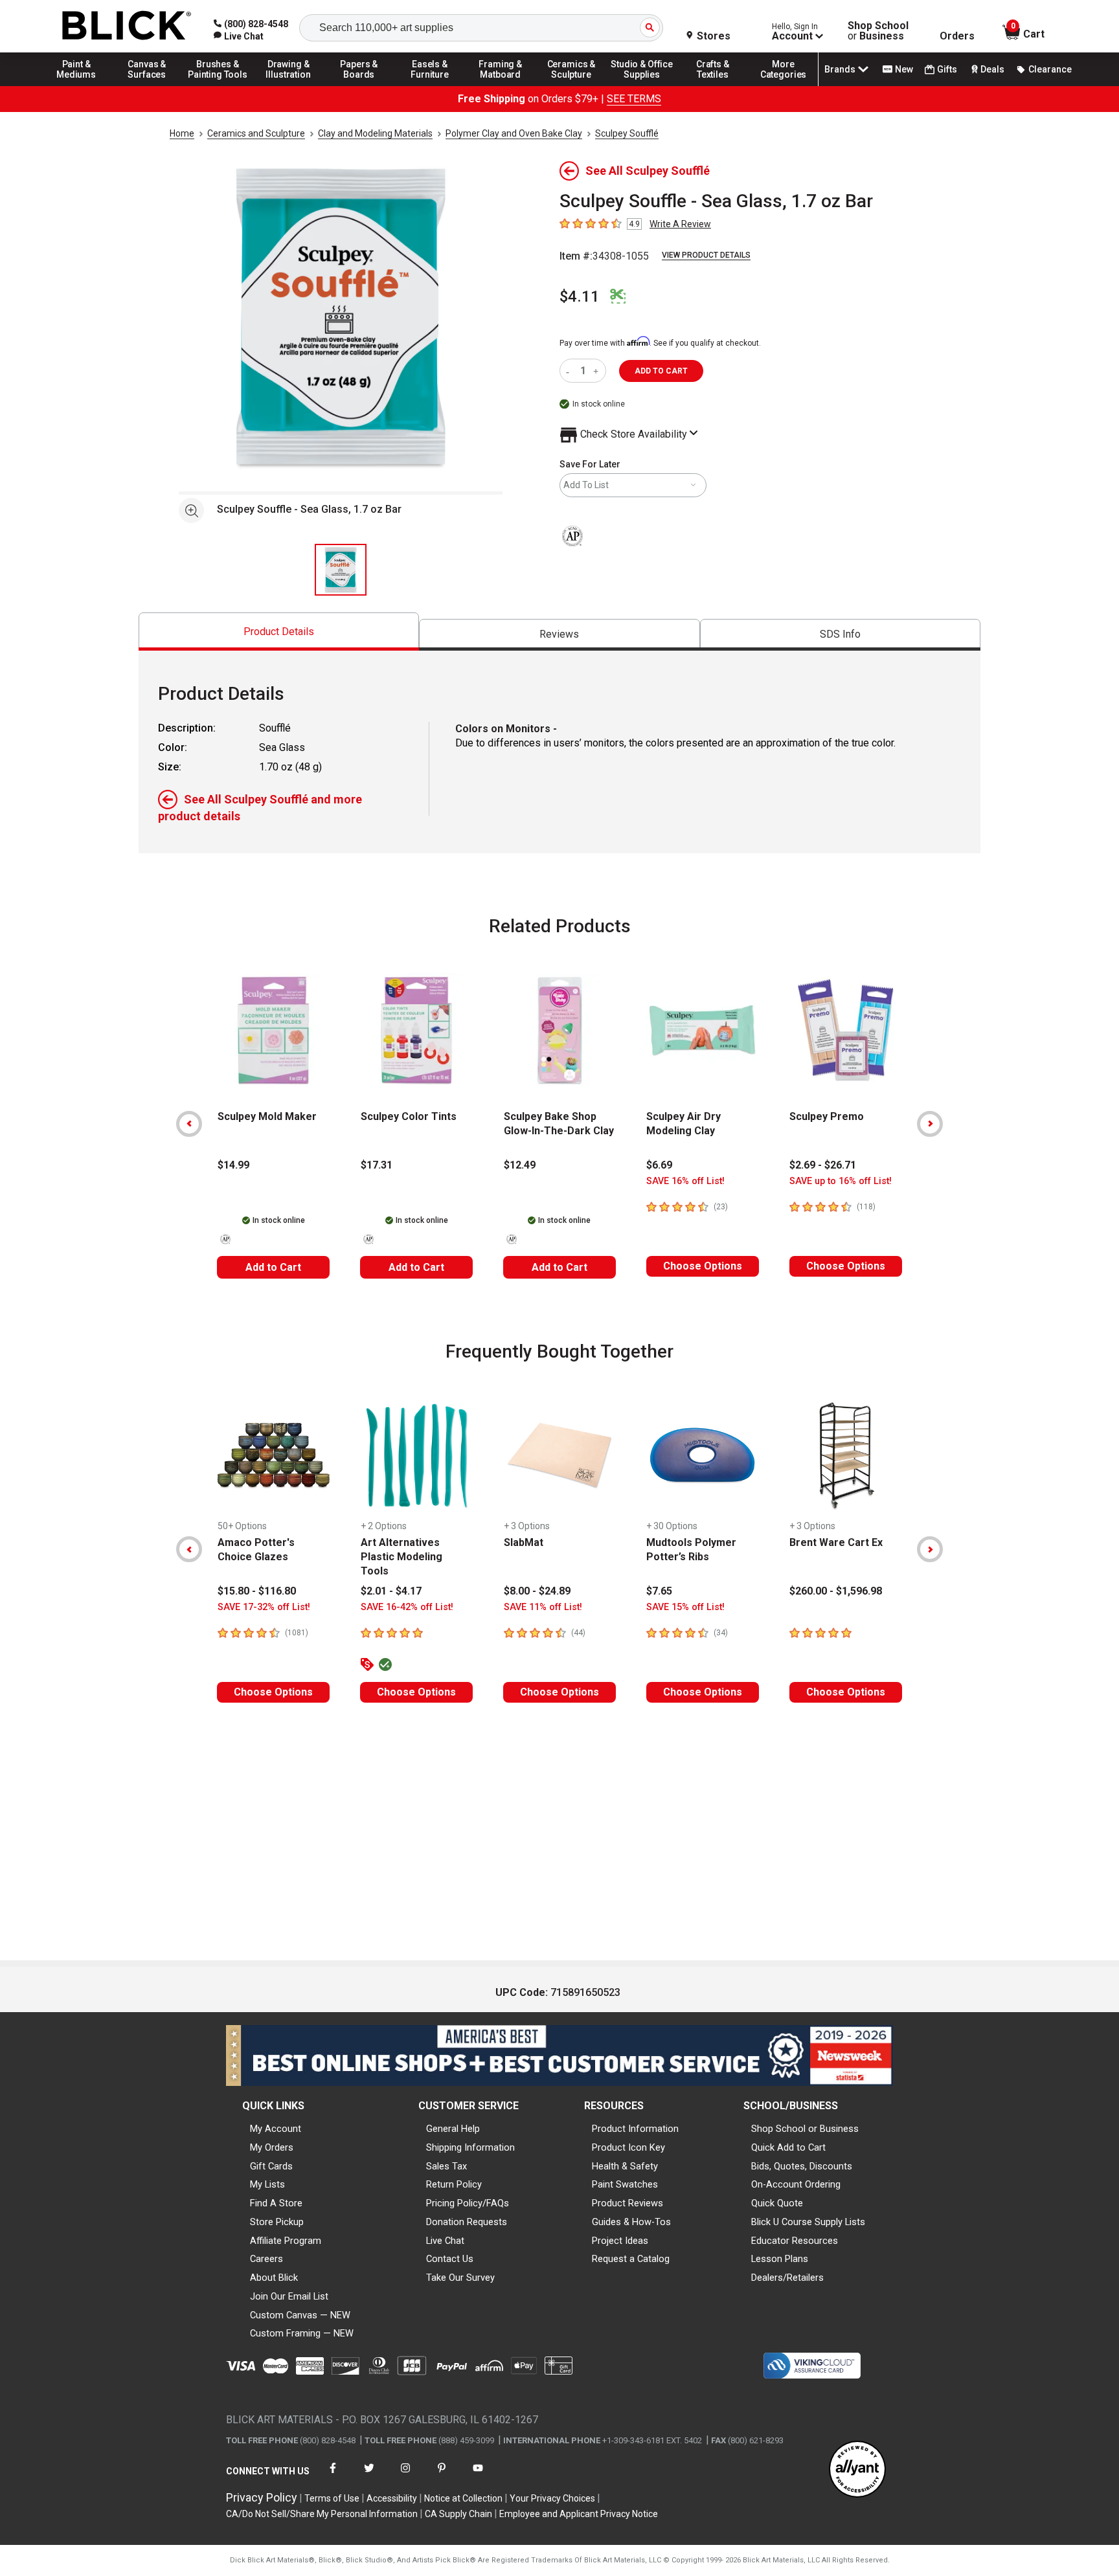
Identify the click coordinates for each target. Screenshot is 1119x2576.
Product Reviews (627, 2203)
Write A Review (680, 224)
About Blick (274, 2278)
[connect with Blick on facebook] (333, 2476)
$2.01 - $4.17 (391, 1591)
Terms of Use (332, 2498)
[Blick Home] (127, 26)
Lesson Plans (780, 2259)
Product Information (635, 2129)
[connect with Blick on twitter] (369, 2476)
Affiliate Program (286, 2241)
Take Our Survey (460, 2278)
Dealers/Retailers (787, 2278)
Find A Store (276, 2203)
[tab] (279, 632)
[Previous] (189, 1124)
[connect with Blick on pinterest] (442, 2476)
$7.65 (659, 1591)
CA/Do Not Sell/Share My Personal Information (322, 2514)
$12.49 (520, 1165)
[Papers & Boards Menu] (359, 85)
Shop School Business (878, 31)
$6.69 (659, 1165)
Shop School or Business (805, 2129)
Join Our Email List (289, 2296)
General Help (453, 2129)
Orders (957, 36)
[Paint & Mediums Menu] (76, 85)
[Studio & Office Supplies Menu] (642, 85)
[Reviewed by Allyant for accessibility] (857, 2470)
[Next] (930, 1124)
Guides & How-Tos (631, 2222)
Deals (992, 69)
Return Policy (454, 2184)
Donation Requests (467, 2222)
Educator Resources (795, 2241)
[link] (239, 36)
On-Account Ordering (796, 2184)
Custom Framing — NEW (302, 2333)
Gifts (947, 69)
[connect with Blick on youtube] (478, 2476)
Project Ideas (620, 2241)
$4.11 (580, 297)
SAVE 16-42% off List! (407, 1607)
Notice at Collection (463, 2498)
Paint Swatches (625, 2184)
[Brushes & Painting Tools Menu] (218, 85)
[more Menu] (784, 85)
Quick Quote (777, 2203)
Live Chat (445, 2241)
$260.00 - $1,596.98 (836, 1591)
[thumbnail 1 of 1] (341, 570)
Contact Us (450, 2259)
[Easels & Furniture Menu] (430, 85)
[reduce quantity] (570, 371)
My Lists (267, 2184)
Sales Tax (446, 2166)
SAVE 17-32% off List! (264, 1607)
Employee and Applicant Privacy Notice (579, 2514)
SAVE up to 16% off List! (841, 1181)
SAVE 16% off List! (685, 1181)
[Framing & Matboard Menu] (501, 85)
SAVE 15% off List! (685, 1607)
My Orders (272, 2147)
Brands (840, 69)
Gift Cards (271, 2166)
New (904, 69)
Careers (266, 2259)
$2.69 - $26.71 (823, 1165)
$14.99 (233, 1165)
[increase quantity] (597, 371)
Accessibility (392, 2498)
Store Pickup (277, 2222)
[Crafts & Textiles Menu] (713, 85)
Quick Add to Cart (788, 2147)
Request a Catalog (631, 2259)
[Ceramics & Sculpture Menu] (571, 85)
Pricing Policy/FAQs (468, 2203)
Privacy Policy (262, 2497)
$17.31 (377, 1165)
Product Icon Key (628, 2147)
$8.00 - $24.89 (537, 1591)
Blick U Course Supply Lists (808, 2222)
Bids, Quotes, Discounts (802, 2166)
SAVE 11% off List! (543, 1607)
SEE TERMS (634, 99)
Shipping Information (470, 2147)
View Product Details (706, 255)
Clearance (1050, 69)
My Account (276, 2129)
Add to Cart (273, 1267)
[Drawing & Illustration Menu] (289, 85)
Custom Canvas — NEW (300, 2315)
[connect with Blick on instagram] (405, 2476)
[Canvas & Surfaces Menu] (147, 85)
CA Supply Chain (458, 2514)
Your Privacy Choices (552, 2498)
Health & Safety (625, 2166)
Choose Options (703, 1266)
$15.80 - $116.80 (257, 1591)
